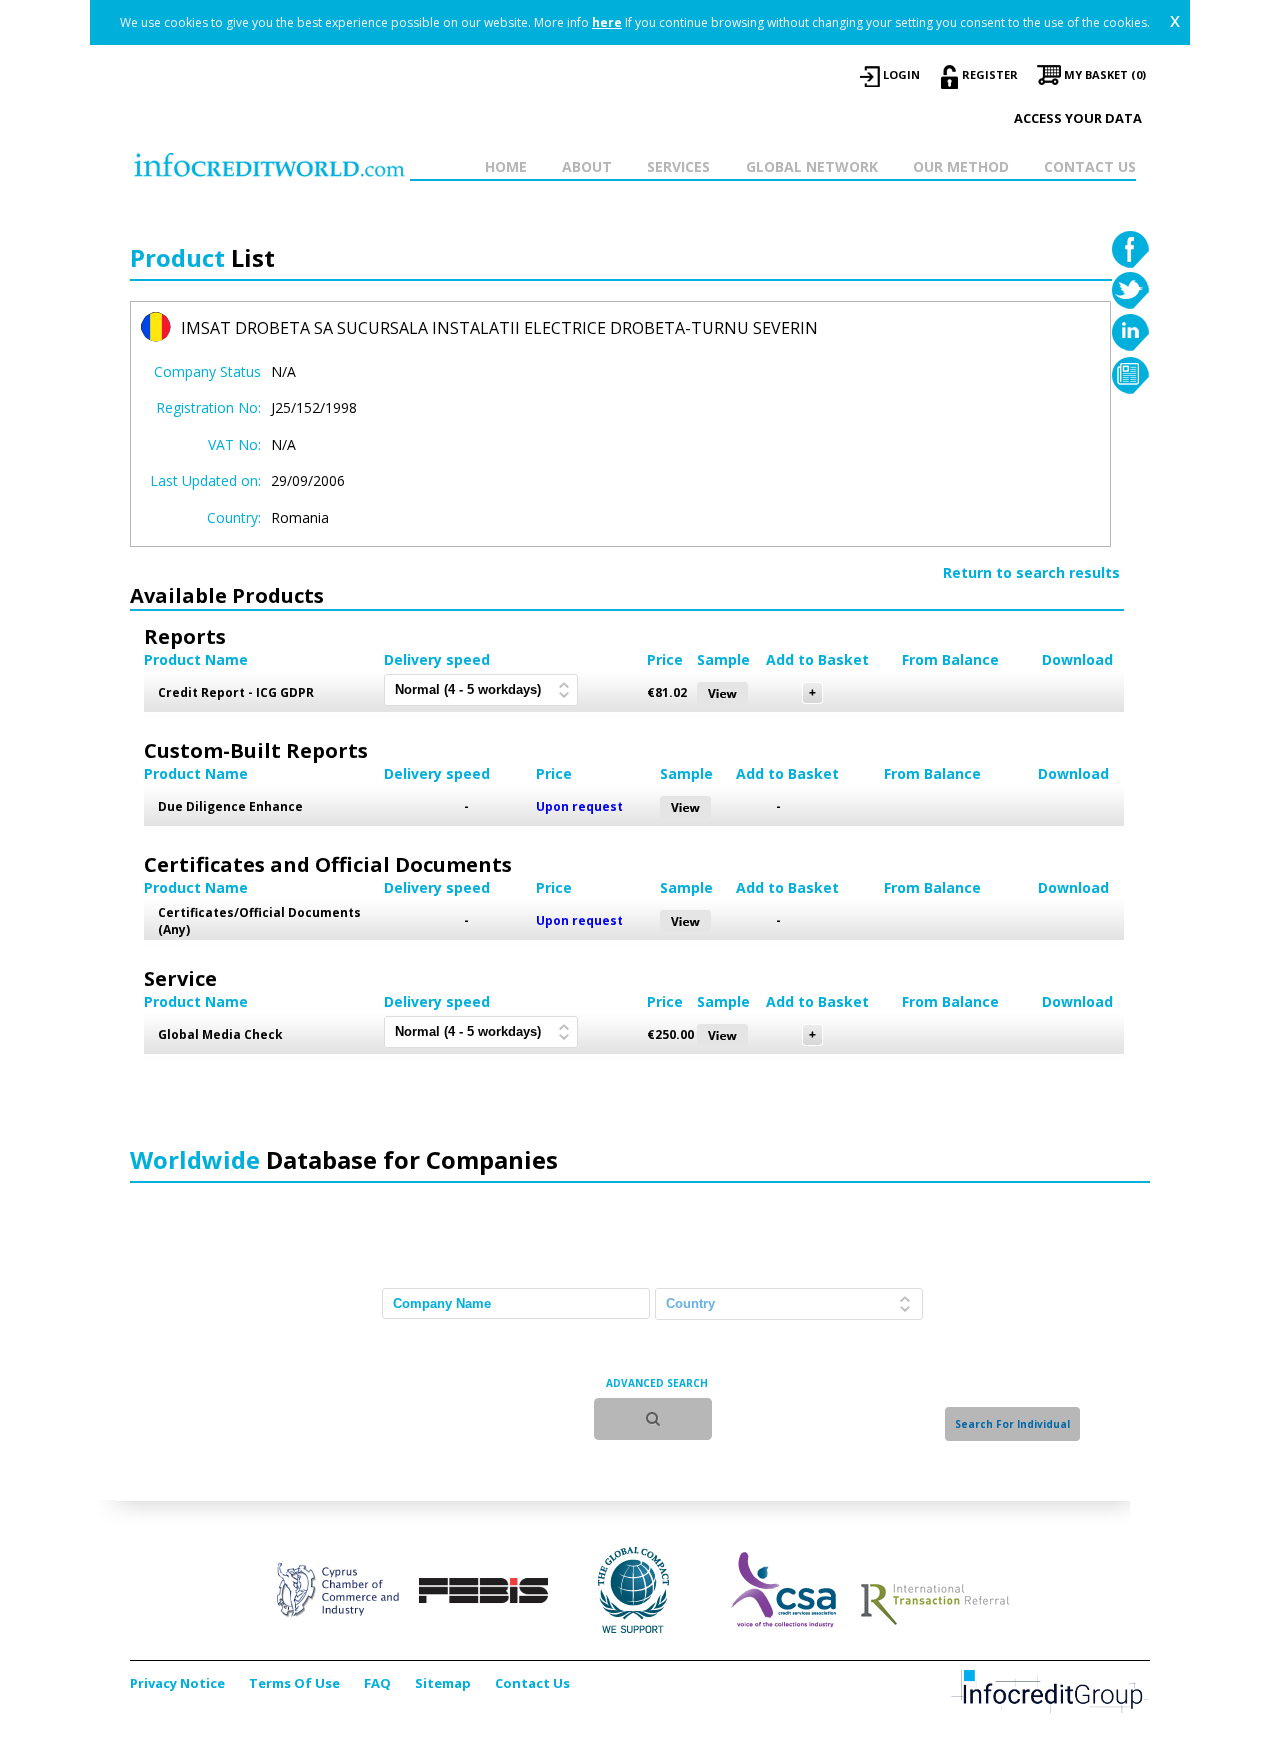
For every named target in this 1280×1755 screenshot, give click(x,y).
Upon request (579, 806)
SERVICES (678, 166)
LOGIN (901, 74)
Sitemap (443, 1683)
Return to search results (1031, 572)
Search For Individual (1012, 1424)
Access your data (1078, 118)
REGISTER (990, 74)
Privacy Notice (177, 1683)
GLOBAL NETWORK (812, 166)
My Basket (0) (1105, 74)
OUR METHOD (961, 166)
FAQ (377, 1683)
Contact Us (532, 1683)
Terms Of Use (294, 1683)
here (607, 22)
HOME (506, 166)
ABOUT (587, 166)
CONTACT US (1090, 166)
